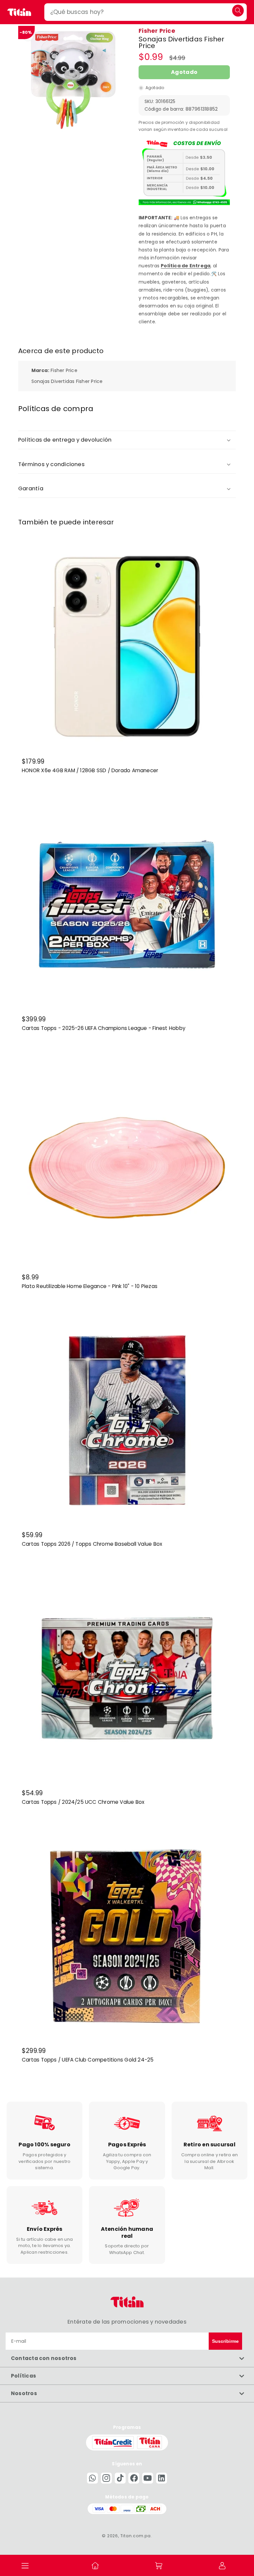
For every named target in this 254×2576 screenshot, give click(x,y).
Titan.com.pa (136, 2536)
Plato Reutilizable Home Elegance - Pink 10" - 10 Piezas (90, 1286)
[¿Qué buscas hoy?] (238, 10)
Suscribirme (225, 2341)
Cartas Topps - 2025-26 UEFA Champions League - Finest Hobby (104, 1029)
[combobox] (146, 12)
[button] (25, 2565)
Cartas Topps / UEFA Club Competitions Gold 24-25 (88, 2060)
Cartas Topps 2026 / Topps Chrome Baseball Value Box (92, 1544)
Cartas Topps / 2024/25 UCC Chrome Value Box (83, 1802)
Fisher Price (157, 31)
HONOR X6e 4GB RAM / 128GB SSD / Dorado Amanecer (90, 771)
